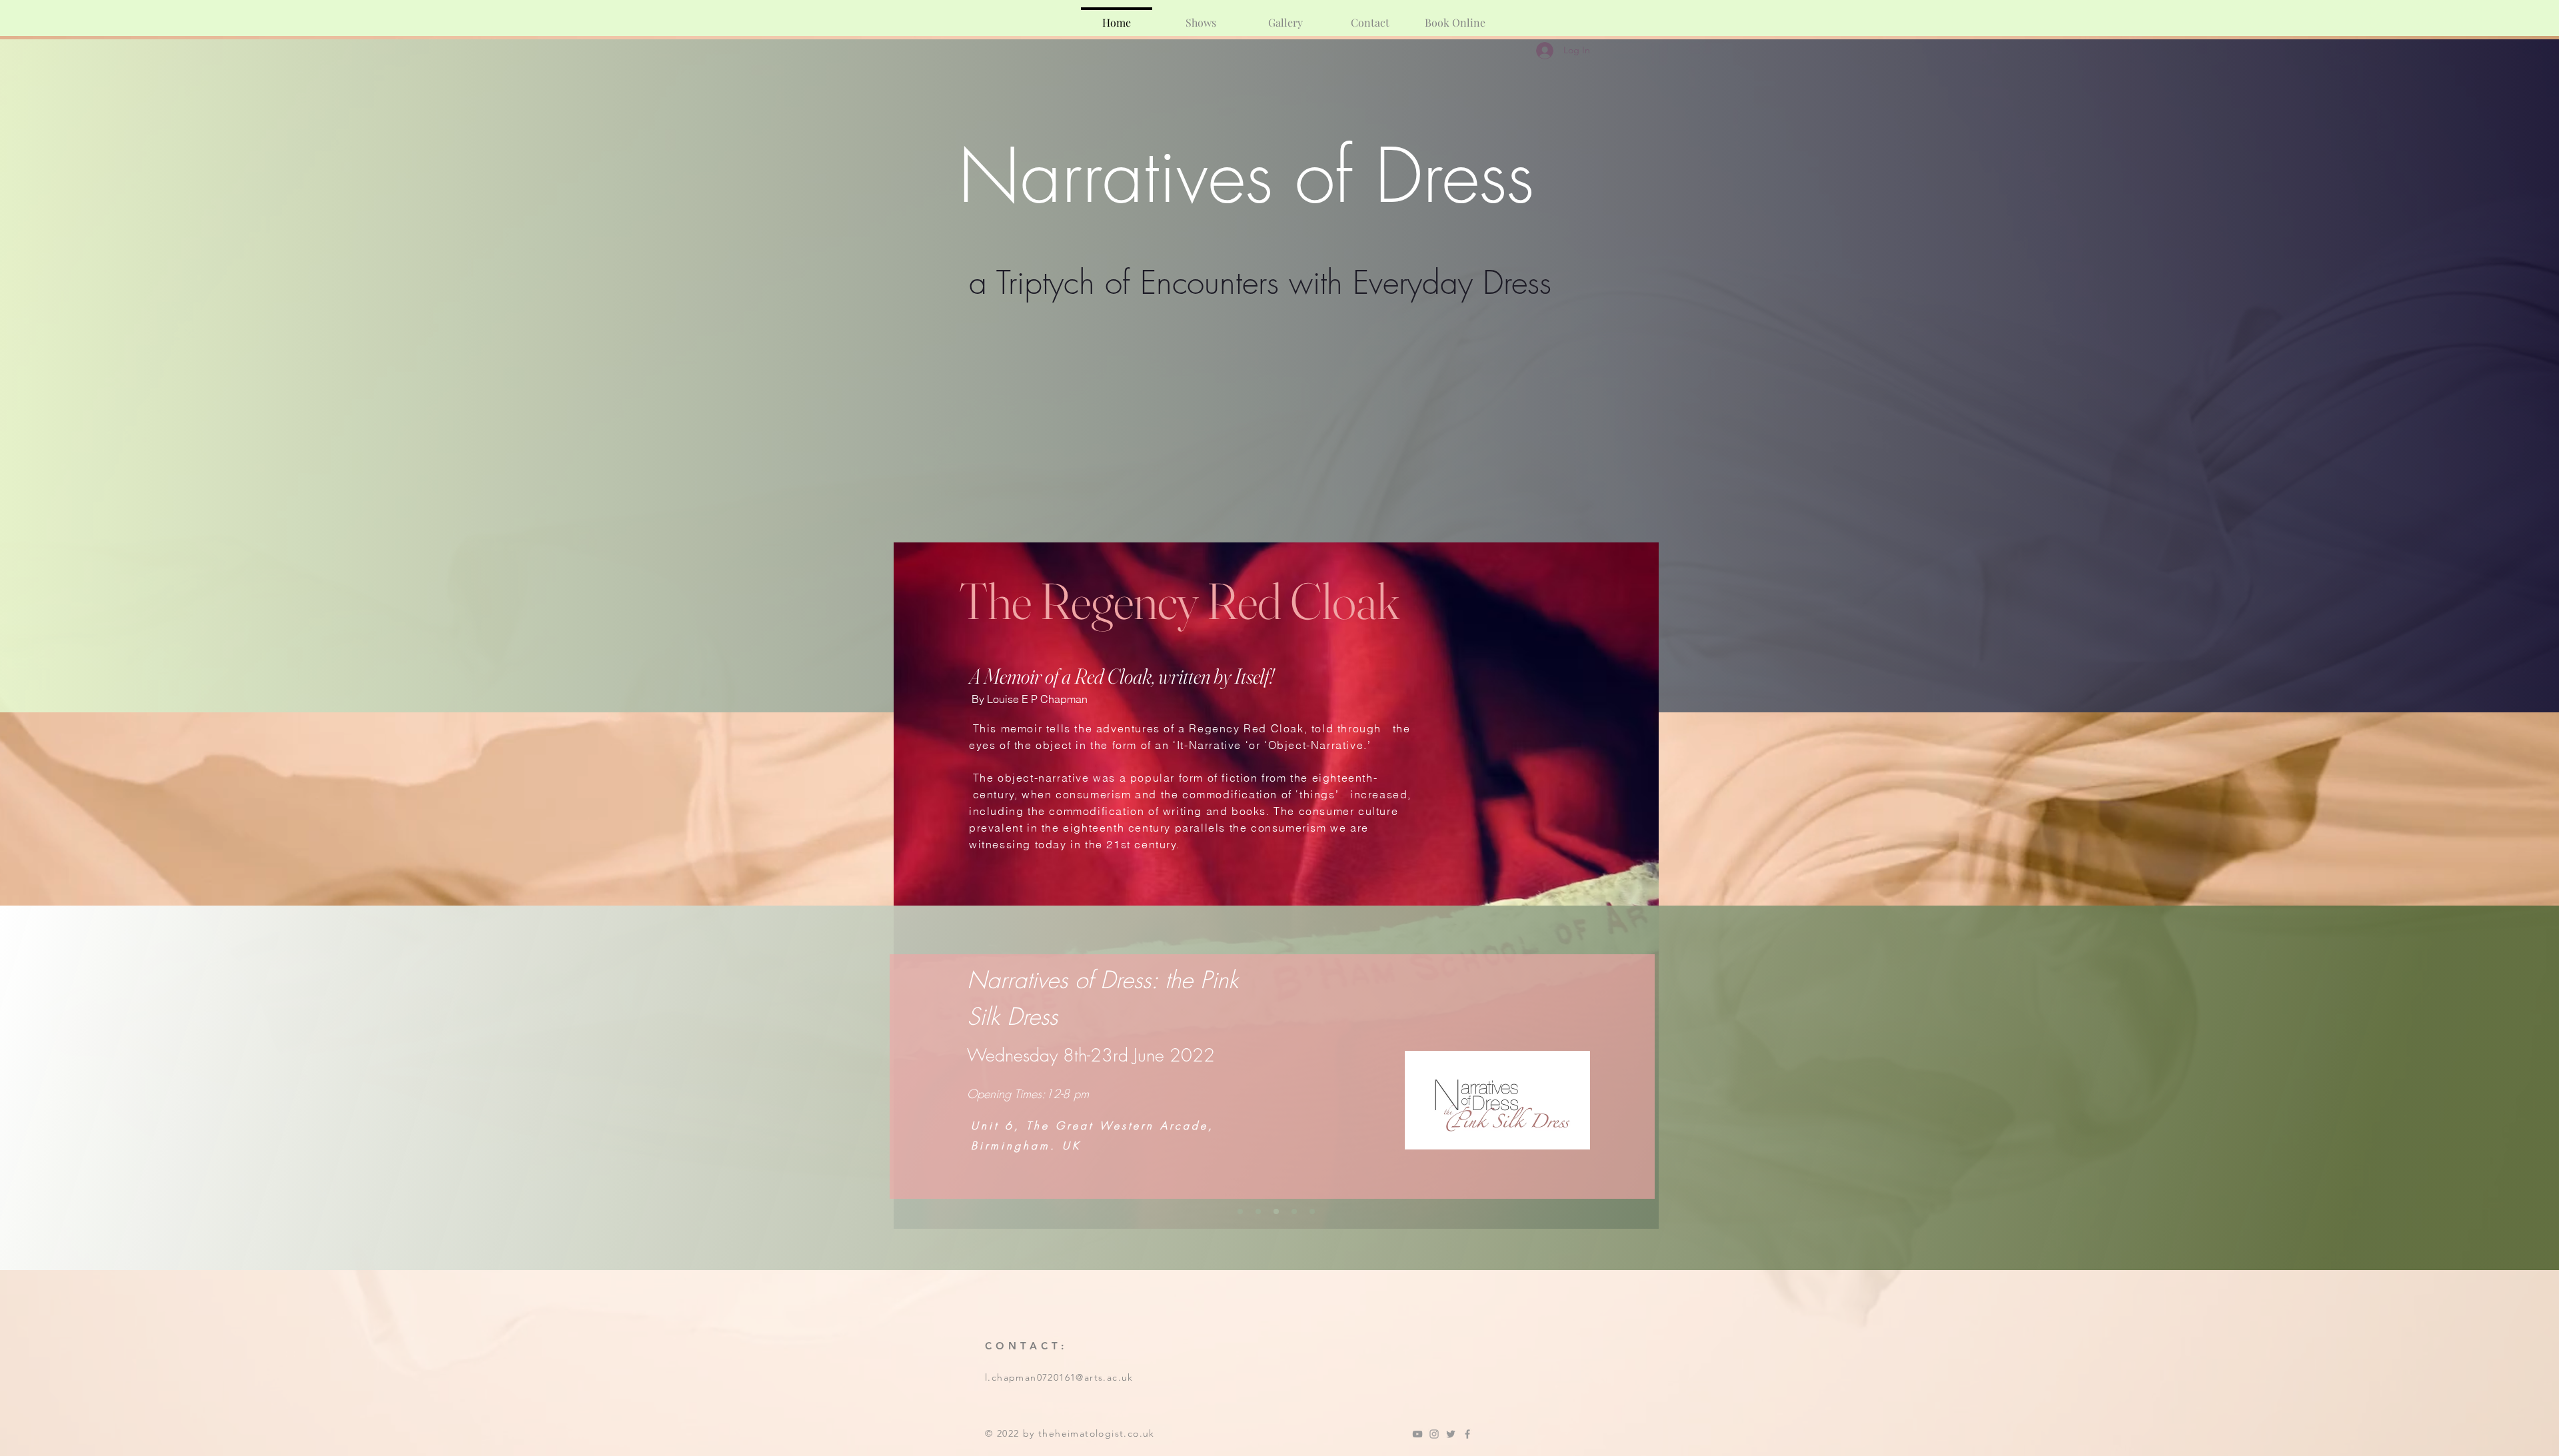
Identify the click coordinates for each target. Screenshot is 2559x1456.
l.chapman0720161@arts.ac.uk (1059, 1377)
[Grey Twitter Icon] (1451, 1434)
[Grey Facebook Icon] (1467, 1434)
